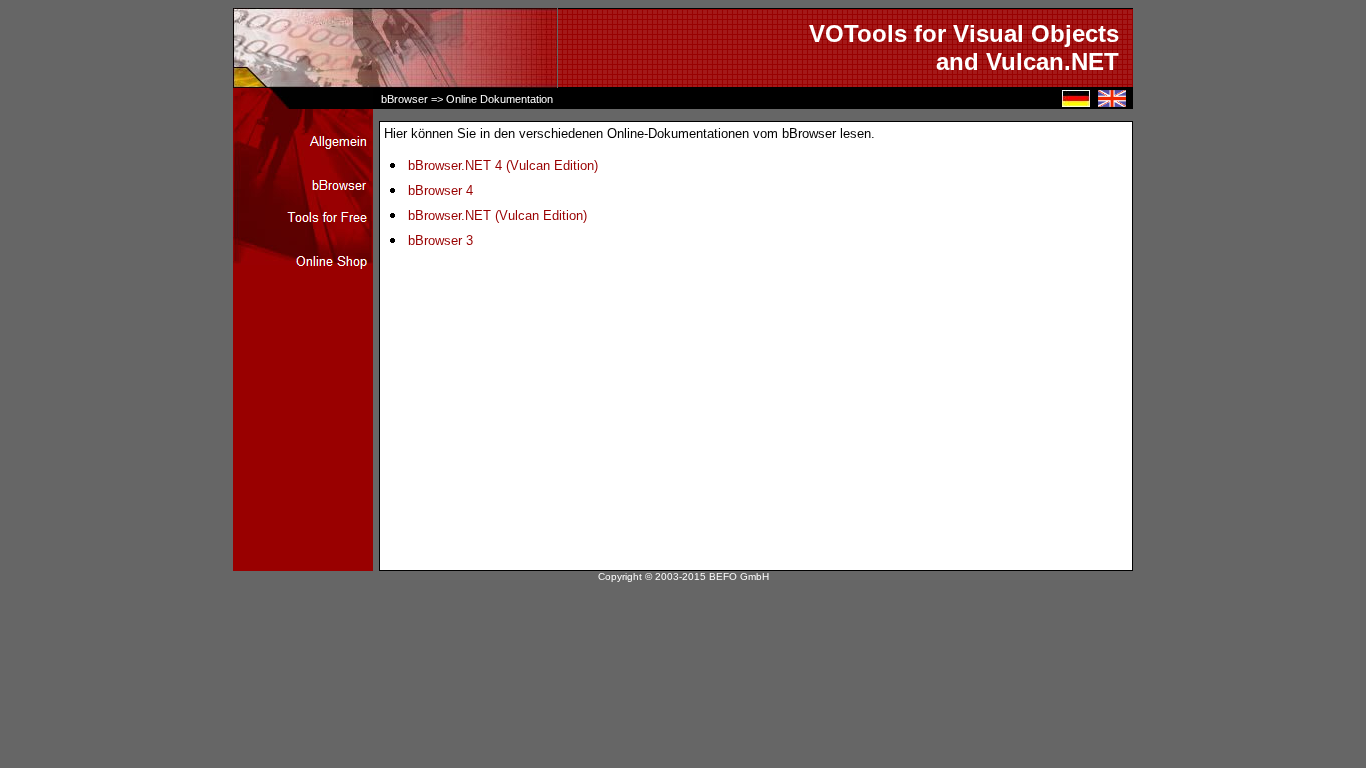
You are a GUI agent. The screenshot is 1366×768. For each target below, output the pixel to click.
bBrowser (404, 99)
